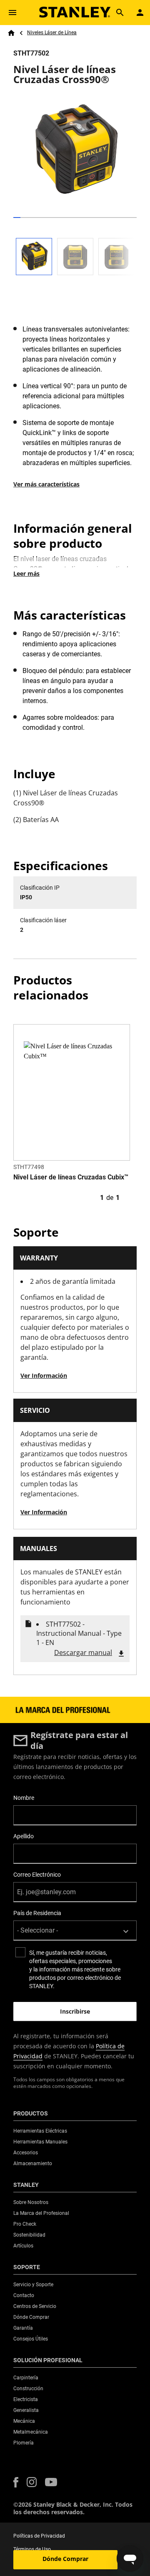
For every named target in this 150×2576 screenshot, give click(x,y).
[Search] (120, 13)
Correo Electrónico (37, 1875)
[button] (16, 2482)
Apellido (24, 1836)
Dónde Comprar (65, 2559)
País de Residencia (37, 1913)
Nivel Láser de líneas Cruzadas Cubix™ (71, 1177)
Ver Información (44, 1375)
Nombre (24, 1798)
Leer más (26, 573)
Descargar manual (83, 1652)
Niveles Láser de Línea (52, 33)
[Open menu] (12, 13)
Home (11, 33)
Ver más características (46, 484)
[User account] (140, 13)
